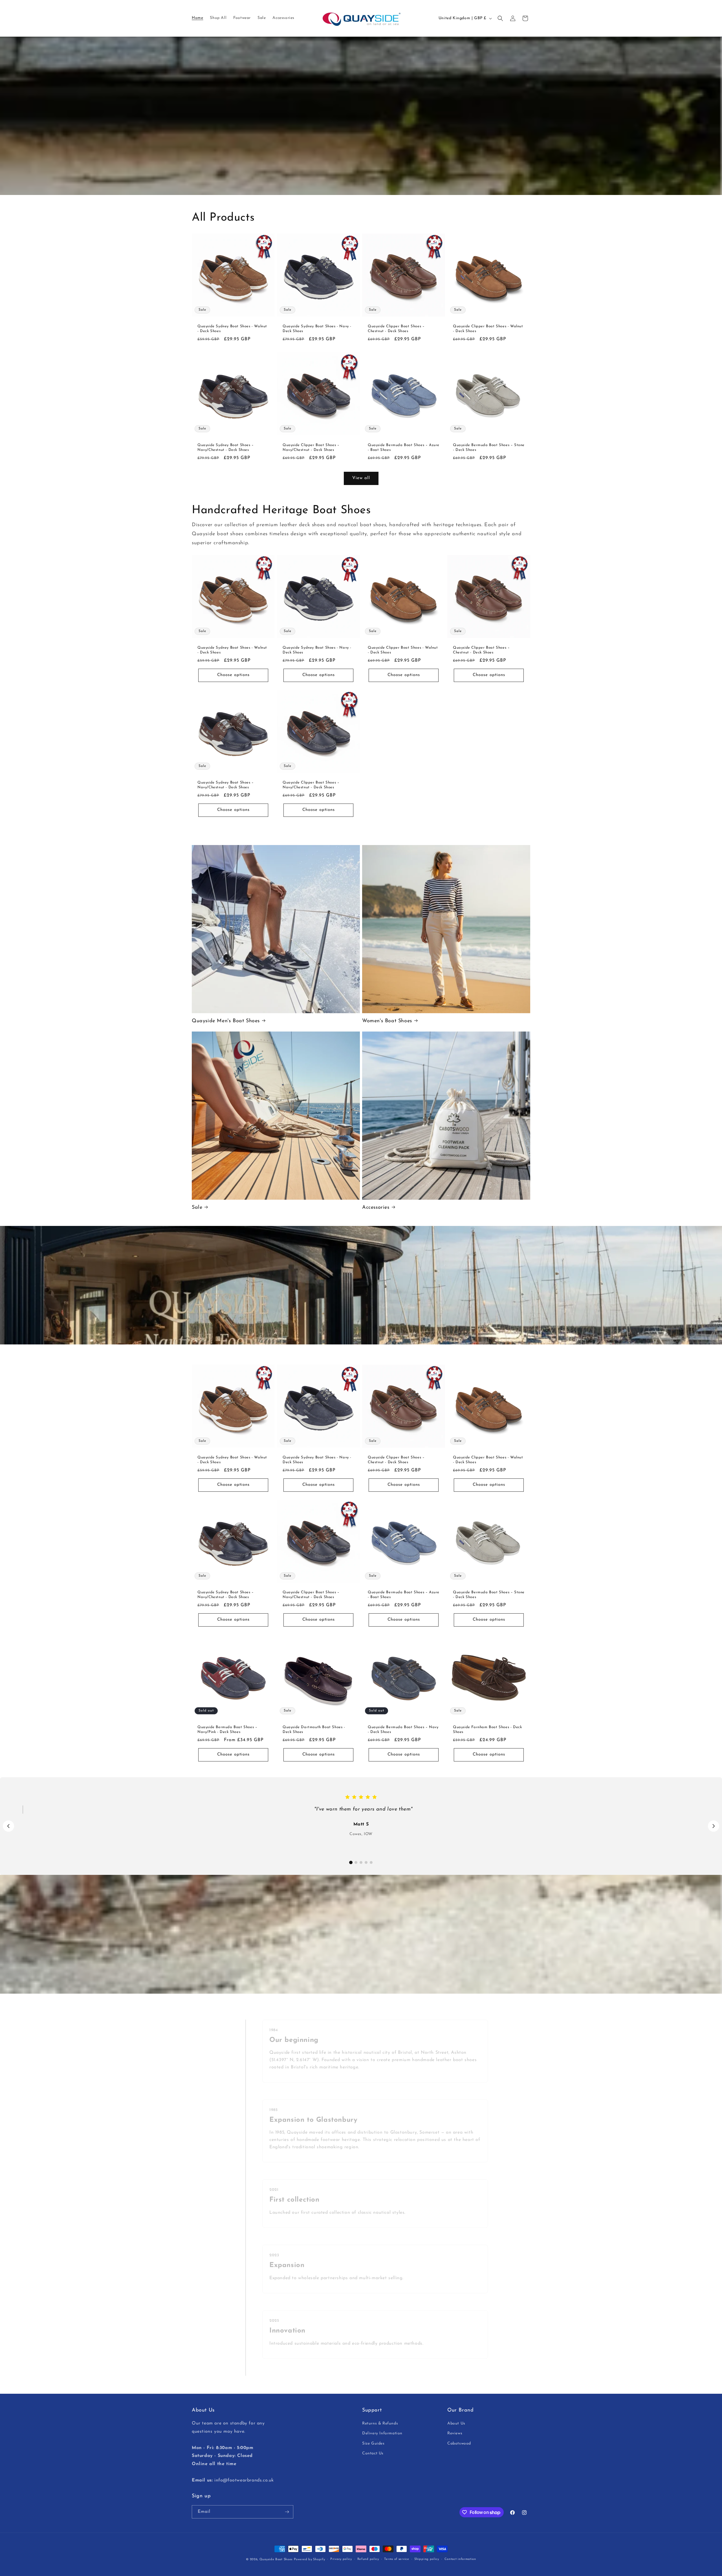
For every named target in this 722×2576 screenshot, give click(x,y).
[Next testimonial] (714, 1826)
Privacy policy (341, 2559)
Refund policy (368, 2559)
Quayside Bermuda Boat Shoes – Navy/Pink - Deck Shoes (227, 1730)
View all (361, 478)
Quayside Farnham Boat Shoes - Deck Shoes (487, 1730)
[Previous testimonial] (8, 1826)
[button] (500, 18)
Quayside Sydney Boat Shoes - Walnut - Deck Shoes (232, 329)
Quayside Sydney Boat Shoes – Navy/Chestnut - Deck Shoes (226, 447)
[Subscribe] (287, 2512)
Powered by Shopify (310, 2559)
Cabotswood (459, 2444)
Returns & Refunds (380, 2424)
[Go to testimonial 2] (356, 1862)
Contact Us (373, 2453)
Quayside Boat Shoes (276, 2559)
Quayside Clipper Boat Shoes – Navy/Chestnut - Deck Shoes (311, 447)
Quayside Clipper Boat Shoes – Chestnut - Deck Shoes (396, 329)
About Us (456, 2424)
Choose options (233, 675)
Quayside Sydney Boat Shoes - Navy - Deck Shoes (317, 329)
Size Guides (373, 2444)
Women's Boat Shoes (387, 1021)
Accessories (376, 1208)
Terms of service (397, 2559)
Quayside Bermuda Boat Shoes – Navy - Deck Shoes (403, 1730)
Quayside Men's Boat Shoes (226, 1021)
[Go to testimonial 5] (371, 1862)
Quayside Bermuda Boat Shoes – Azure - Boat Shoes (404, 447)
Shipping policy (427, 2559)
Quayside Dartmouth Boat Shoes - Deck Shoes (314, 1730)
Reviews (455, 2434)
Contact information (460, 2559)
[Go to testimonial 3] (361, 1862)
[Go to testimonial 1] (351, 1862)
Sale (197, 1208)
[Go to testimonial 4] (366, 1862)
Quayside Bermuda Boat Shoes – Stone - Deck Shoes (489, 447)
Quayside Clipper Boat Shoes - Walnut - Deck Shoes (488, 329)
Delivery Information (382, 2434)
